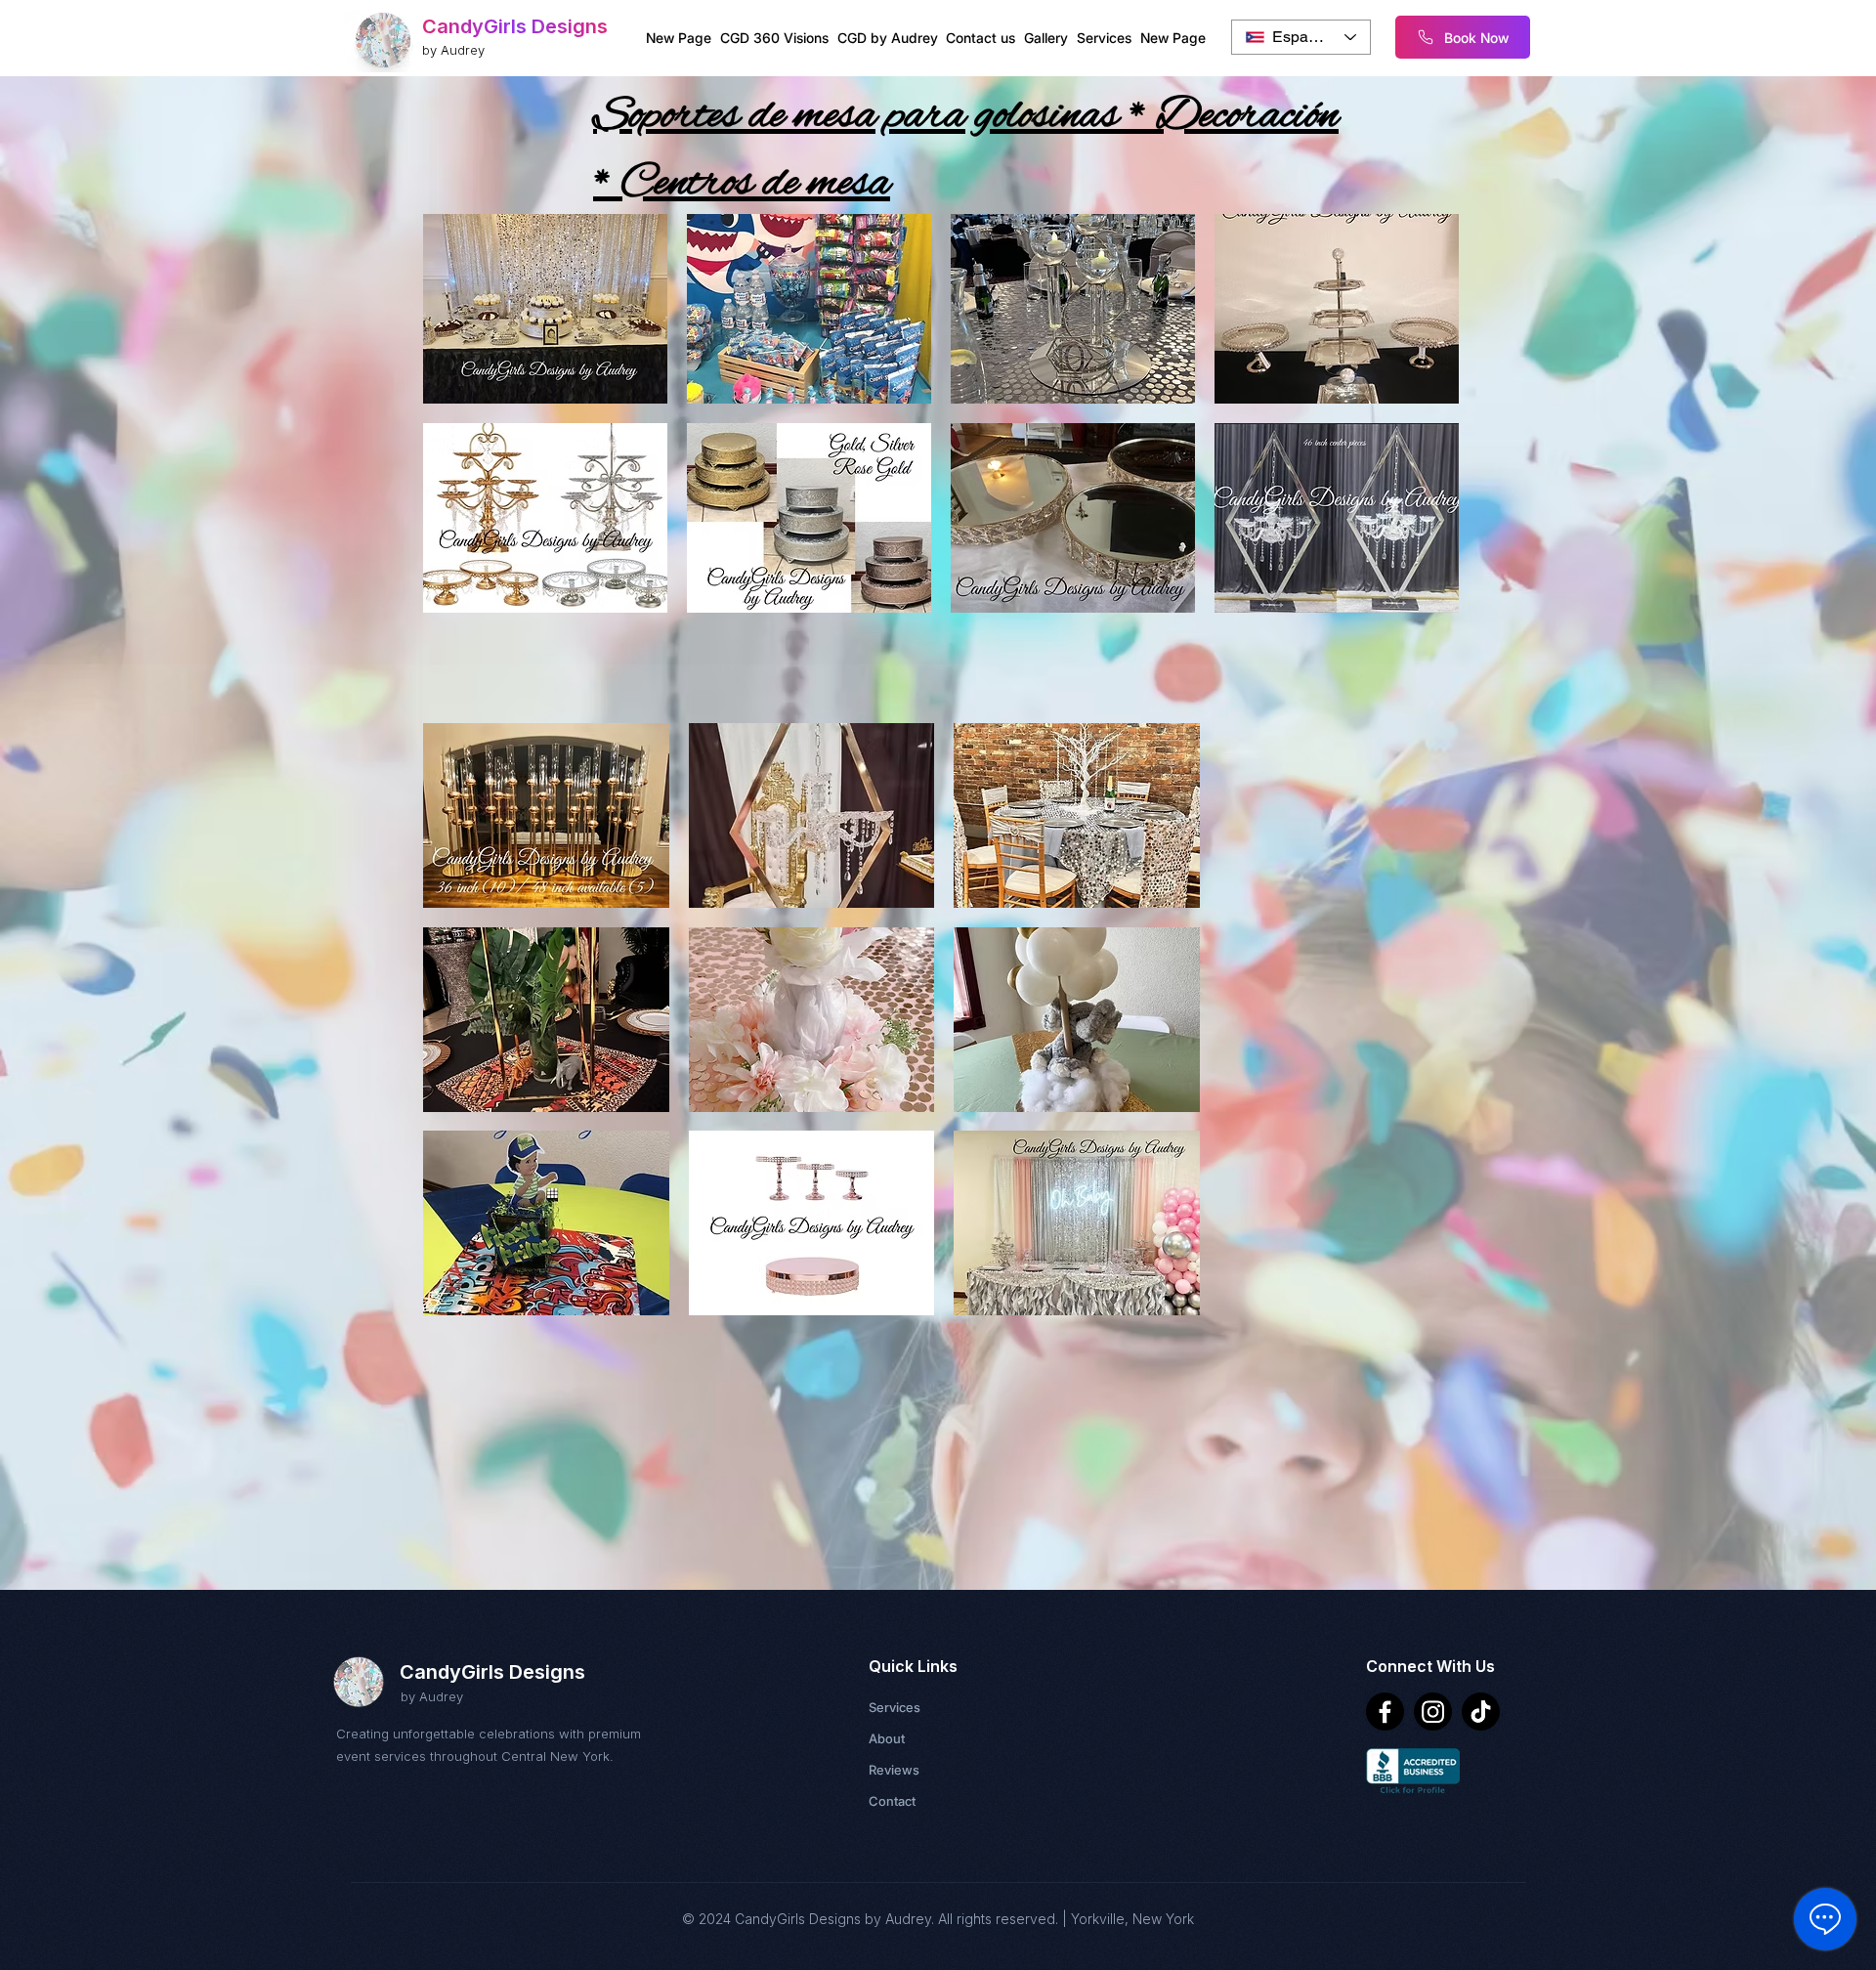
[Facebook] (1385, 1712)
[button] (545, 309)
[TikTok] (1481, 1712)
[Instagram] (1433, 1712)
